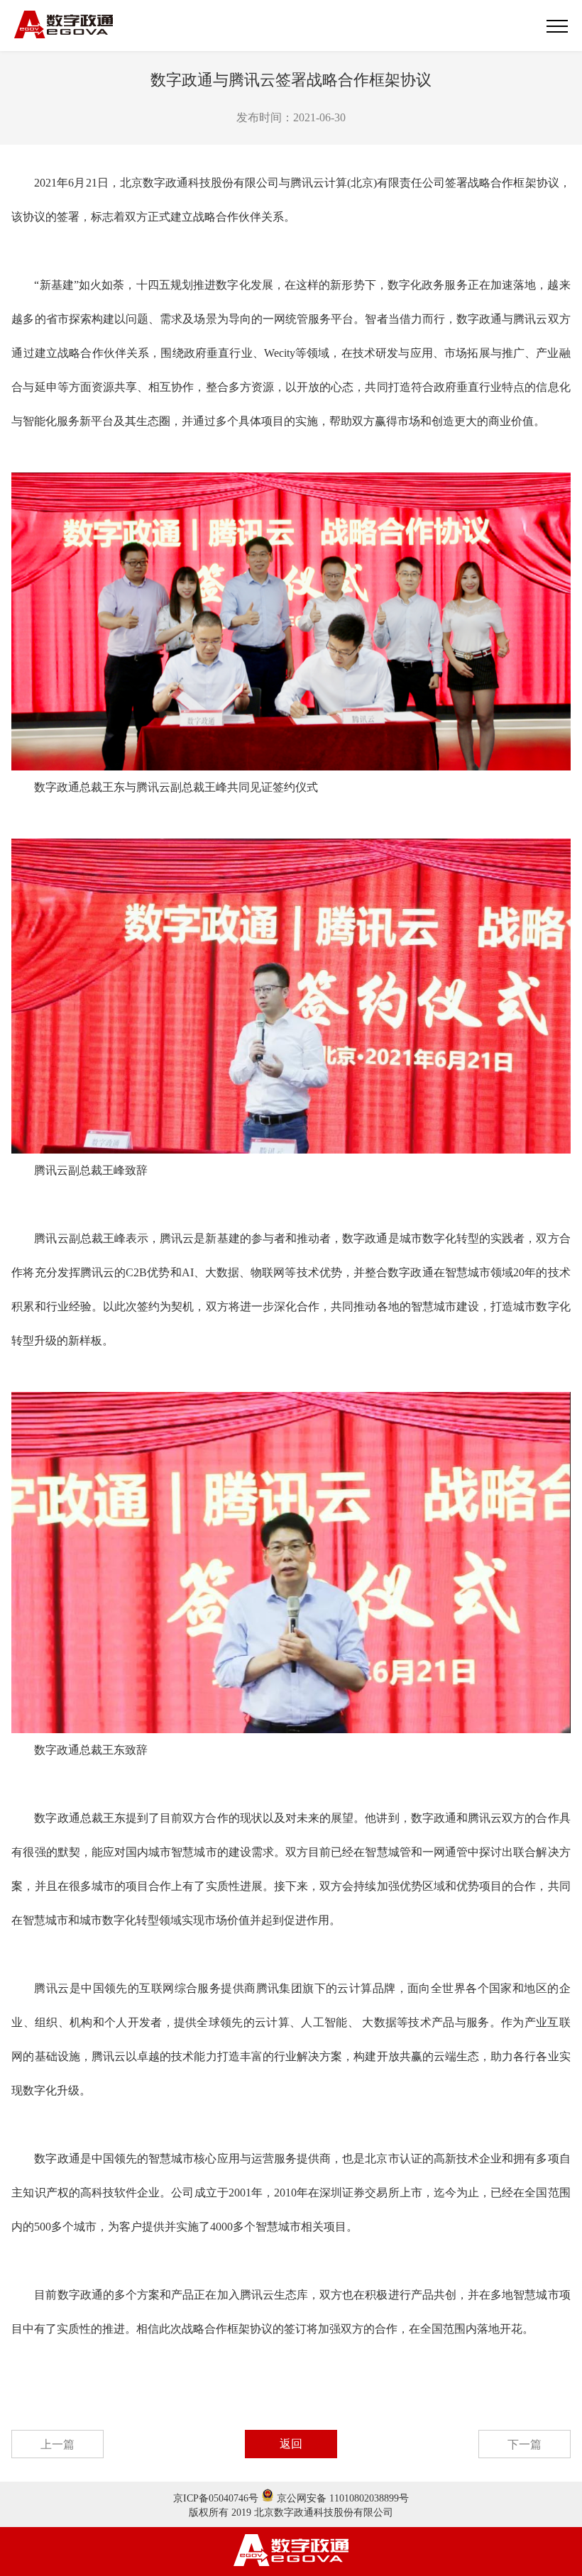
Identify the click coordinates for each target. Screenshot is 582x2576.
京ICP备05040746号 (216, 2498)
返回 (291, 2444)
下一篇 (525, 2444)
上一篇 (57, 2444)
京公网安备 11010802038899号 (341, 2498)
